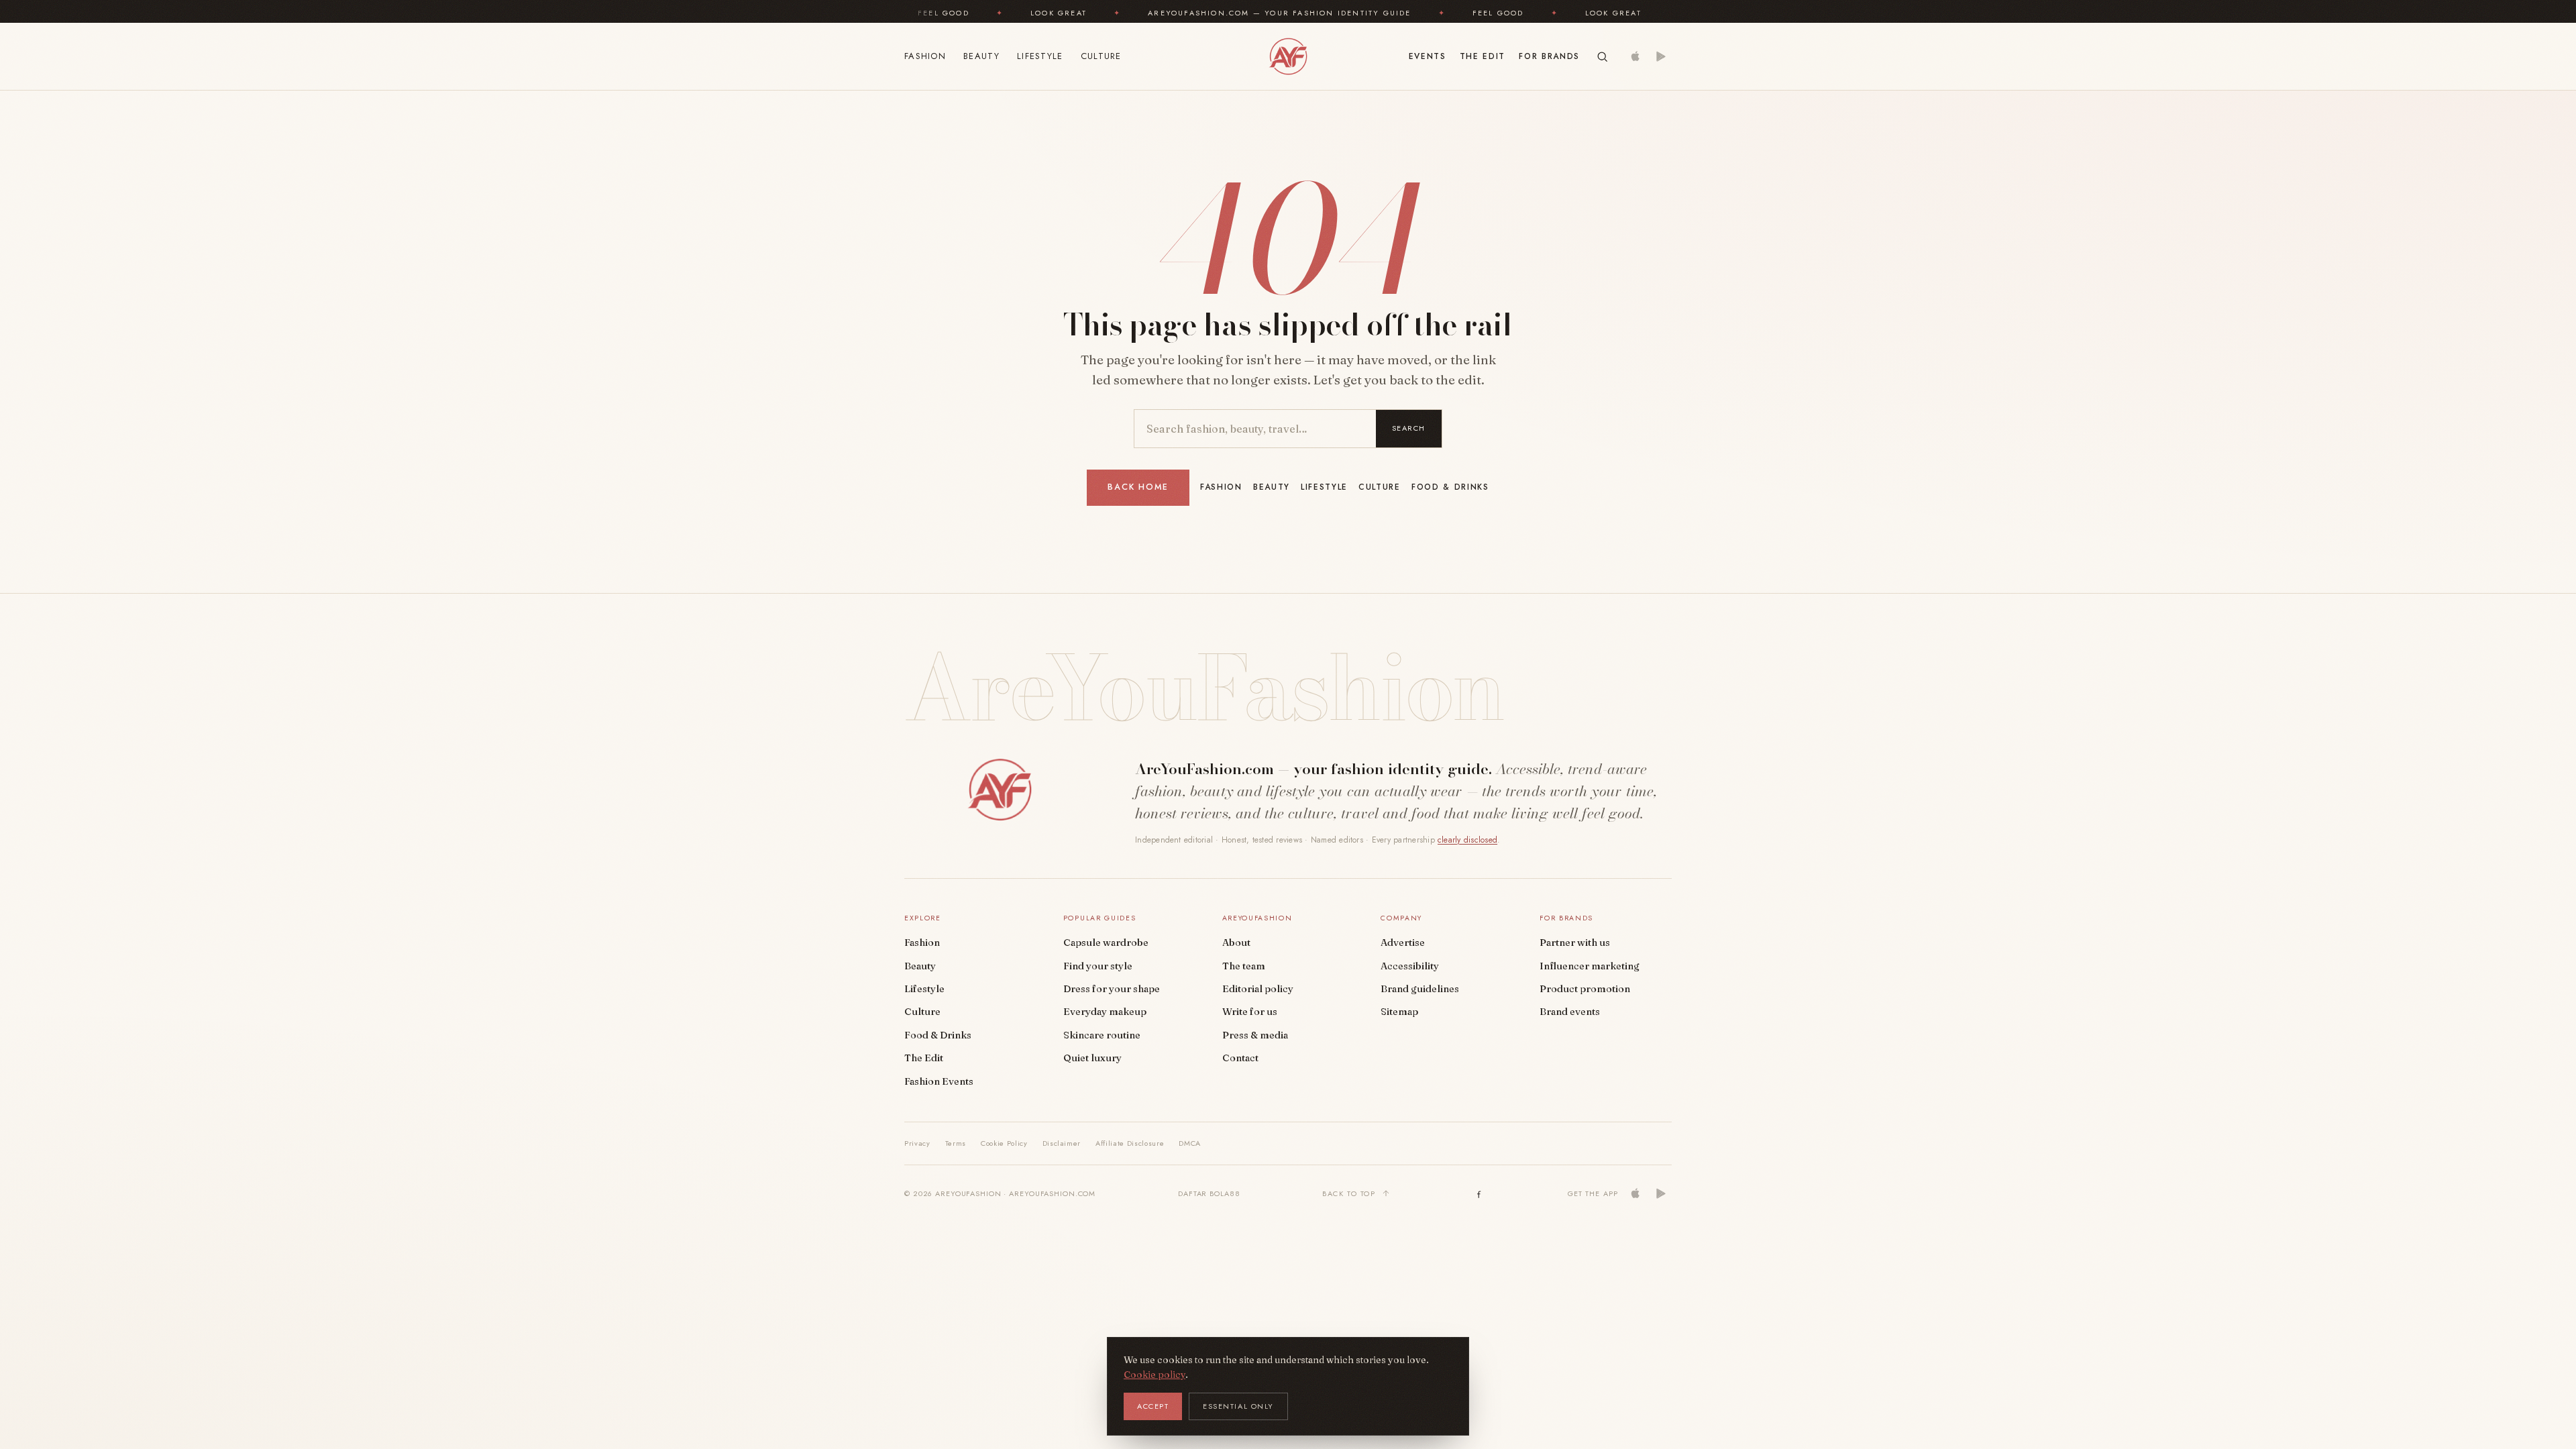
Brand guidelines (1420, 989)
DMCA (1190, 1143)
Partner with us (1575, 943)
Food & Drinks (1450, 487)
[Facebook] (1479, 1193)
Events (1428, 56)
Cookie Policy (1004, 1143)
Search (1409, 428)
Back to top (1349, 1193)
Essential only (1238, 1406)
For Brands (1549, 56)
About (1236, 943)
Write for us (1250, 1012)
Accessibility (1410, 966)
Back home (1138, 487)
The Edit (1483, 56)
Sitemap (1399, 1012)
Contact (1240, 1058)
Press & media (1255, 1035)
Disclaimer (1062, 1143)
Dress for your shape (1112, 989)
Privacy (917, 1143)
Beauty (981, 56)
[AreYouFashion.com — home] (1000, 790)
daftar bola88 (1209, 1193)
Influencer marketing (1590, 966)
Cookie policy (1155, 1375)
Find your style (1098, 966)
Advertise (1403, 943)
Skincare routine (1102, 1035)
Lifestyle (1040, 56)
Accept (1153, 1406)
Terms (956, 1143)
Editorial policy (1258, 989)
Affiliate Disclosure (1130, 1143)
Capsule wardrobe (1106, 943)
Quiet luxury (1092, 1058)
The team (1244, 966)
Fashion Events (939, 1081)
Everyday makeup (1105, 1012)
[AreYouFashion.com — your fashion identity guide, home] (1288, 56)
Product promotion (1585, 989)
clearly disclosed (1467, 840)
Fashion (925, 56)
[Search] (1602, 57)
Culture (1101, 56)
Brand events (1570, 1012)
